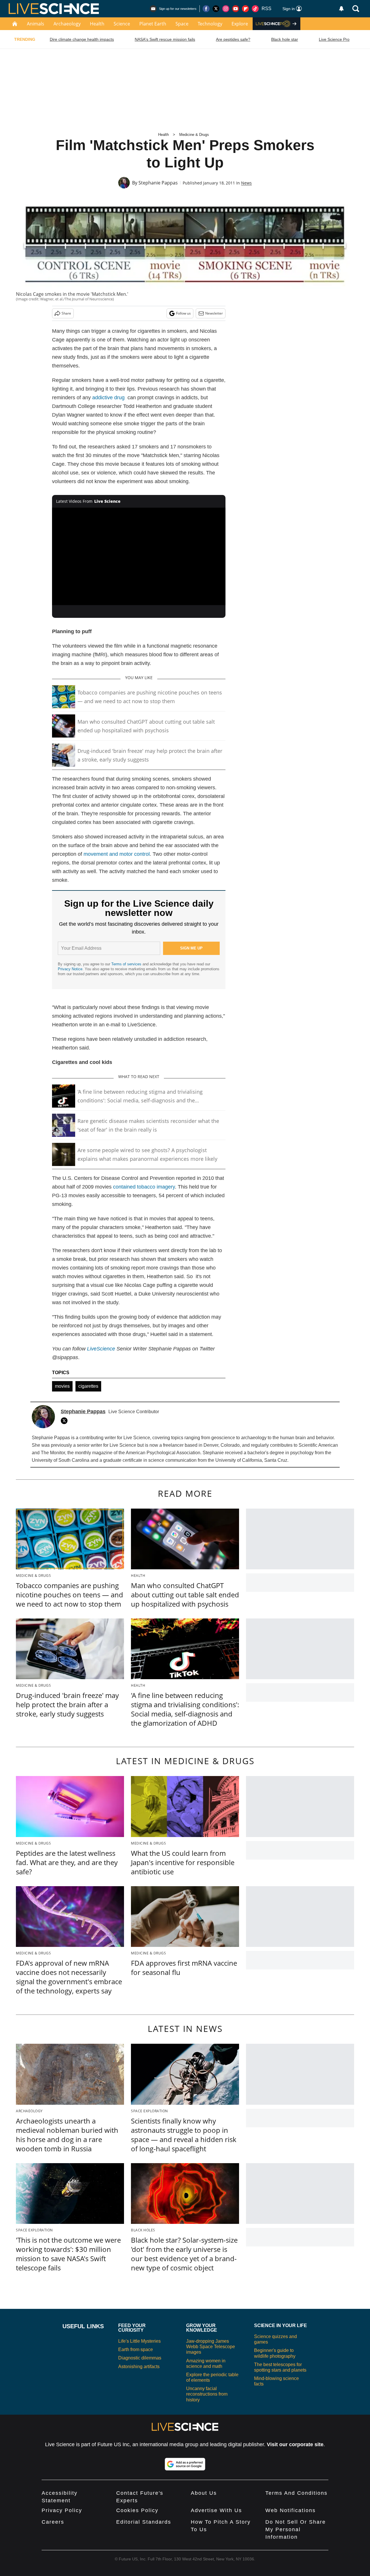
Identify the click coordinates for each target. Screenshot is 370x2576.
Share (66, 313)
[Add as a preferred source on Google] (185, 2464)
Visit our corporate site (295, 2444)
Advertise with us (216, 2510)
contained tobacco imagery (144, 1187)
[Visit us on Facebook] (206, 9)
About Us (204, 2493)
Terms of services (127, 964)
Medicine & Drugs (194, 135)
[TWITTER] (66, 1421)
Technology (210, 24)
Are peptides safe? (233, 39)
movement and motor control (117, 854)
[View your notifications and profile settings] (341, 9)
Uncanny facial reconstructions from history (207, 2394)
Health (97, 24)
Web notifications (291, 2510)
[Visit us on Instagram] (226, 9)
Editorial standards (144, 2522)
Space (182, 24)
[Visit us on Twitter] (216, 9)
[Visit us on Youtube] (236, 9)
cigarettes (88, 1386)
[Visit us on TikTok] (255, 9)
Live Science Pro (334, 39)
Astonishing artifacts (139, 2367)
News (246, 183)
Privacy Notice (70, 969)
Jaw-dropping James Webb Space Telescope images (211, 2347)
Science (122, 24)
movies (62, 1386)
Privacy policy (62, 2510)
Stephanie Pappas (158, 183)
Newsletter (214, 313)
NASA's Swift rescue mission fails (165, 39)
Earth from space (136, 2349)
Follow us (183, 313)
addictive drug (108, 398)
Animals (36, 24)
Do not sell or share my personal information (296, 2529)
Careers (53, 2522)
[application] (139, 557)
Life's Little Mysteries (139, 2341)
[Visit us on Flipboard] (245, 9)
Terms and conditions (296, 2493)
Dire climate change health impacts (82, 39)
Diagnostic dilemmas (140, 2358)
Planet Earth (153, 24)
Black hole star (285, 39)
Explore (240, 24)
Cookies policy (137, 2510)
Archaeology (67, 24)
